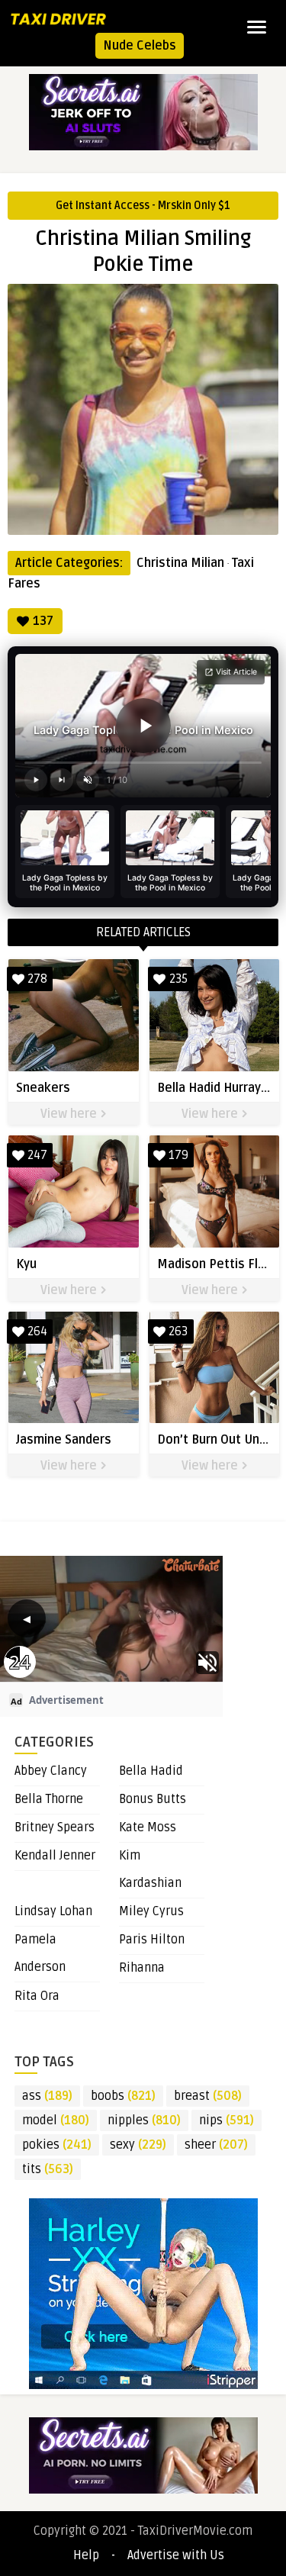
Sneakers (43, 1088)
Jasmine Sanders (64, 1440)
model (56, 2120)
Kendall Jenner (55, 1856)
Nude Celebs (140, 46)
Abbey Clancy (51, 1771)
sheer (216, 2145)
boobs (123, 2096)
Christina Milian (180, 563)
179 (178, 1155)
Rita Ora (37, 1996)
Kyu (26, 1264)
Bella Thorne (49, 1799)
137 (43, 621)
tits (48, 2169)
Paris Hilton (152, 1940)
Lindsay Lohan (53, 1911)
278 (37, 979)
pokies (57, 2145)
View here (70, 1114)
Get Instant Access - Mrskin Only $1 (143, 206)
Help (86, 2555)
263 (178, 1331)
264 (37, 1331)
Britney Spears (55, 1827)
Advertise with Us (176, 2555)
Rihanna (142, 1968)
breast (208, 2096)
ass (47, 2096)
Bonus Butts (153, 1799)
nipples (144, 2120)
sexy (138, 2145)
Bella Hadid (151, 1771)
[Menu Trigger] (257, 27)
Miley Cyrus (151, 1911)
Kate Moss (148, 1827)
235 (178, 979)
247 (37, 1155)
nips (227, 2120)
